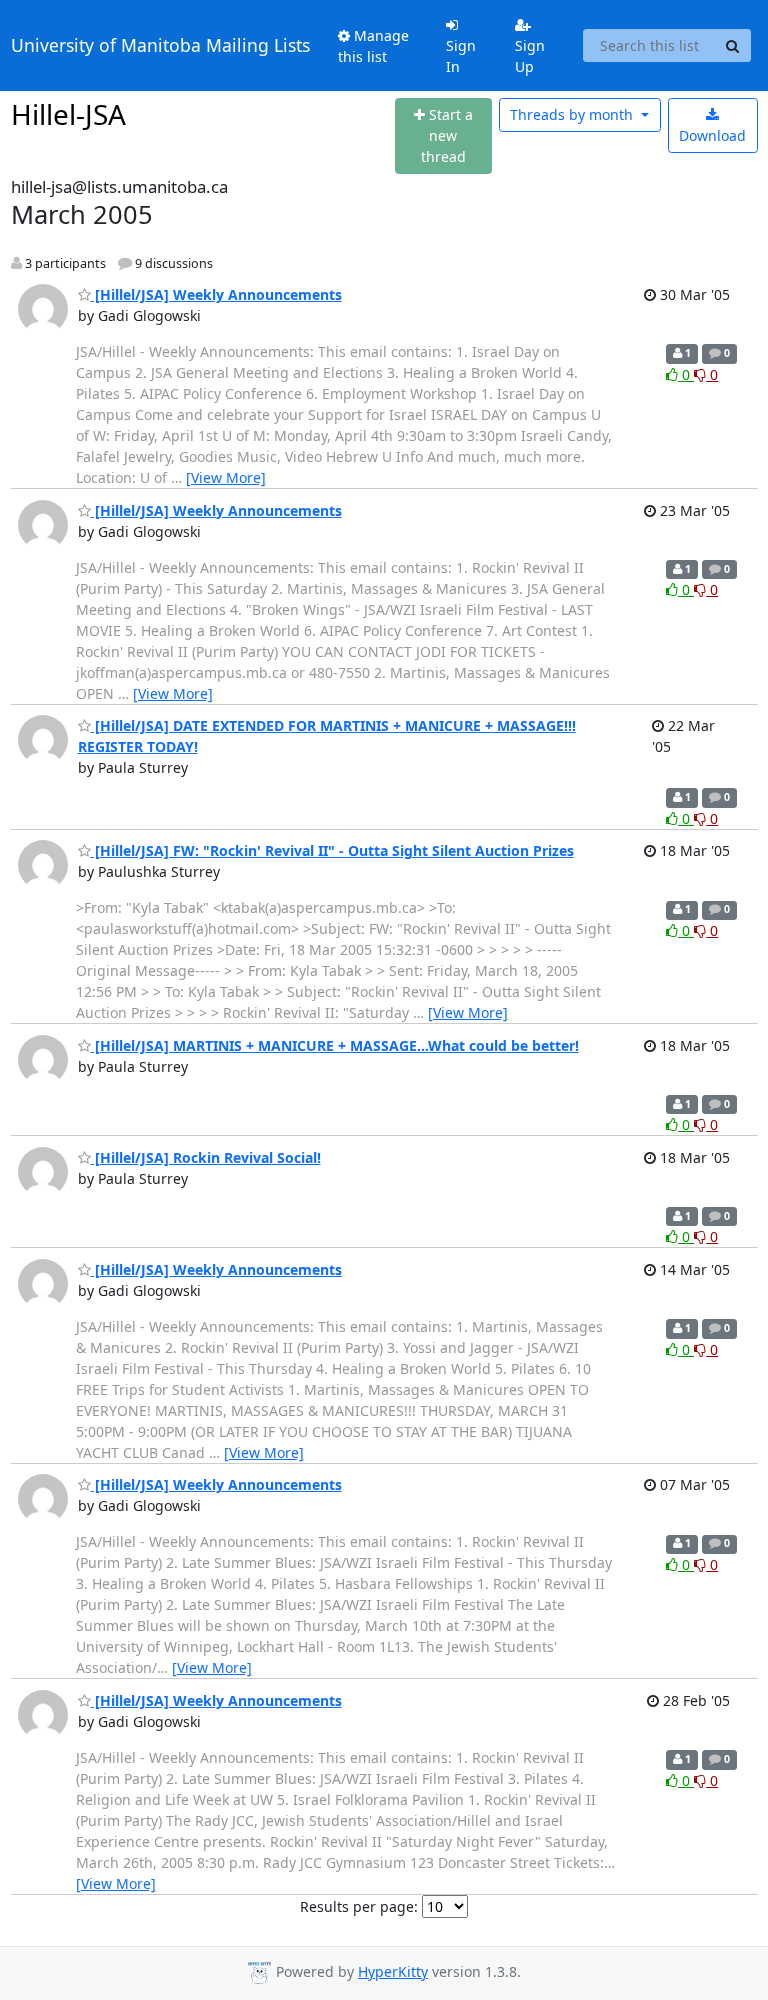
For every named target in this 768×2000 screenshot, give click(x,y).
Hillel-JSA (68, 114)
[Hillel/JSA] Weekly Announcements (216, 294)
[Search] (733, 46)
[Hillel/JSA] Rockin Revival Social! (206, 1157)
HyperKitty (393, 1971)
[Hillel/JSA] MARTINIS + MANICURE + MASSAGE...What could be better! (335, 1045)
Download (712, 135)
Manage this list (373, 46)
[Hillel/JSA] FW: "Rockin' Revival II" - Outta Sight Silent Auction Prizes (332, 850)
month (573, 114)
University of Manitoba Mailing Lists (160, 45)
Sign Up (530, 56)
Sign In (461, 56)
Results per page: (359, 1906)
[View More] (226, 477)
